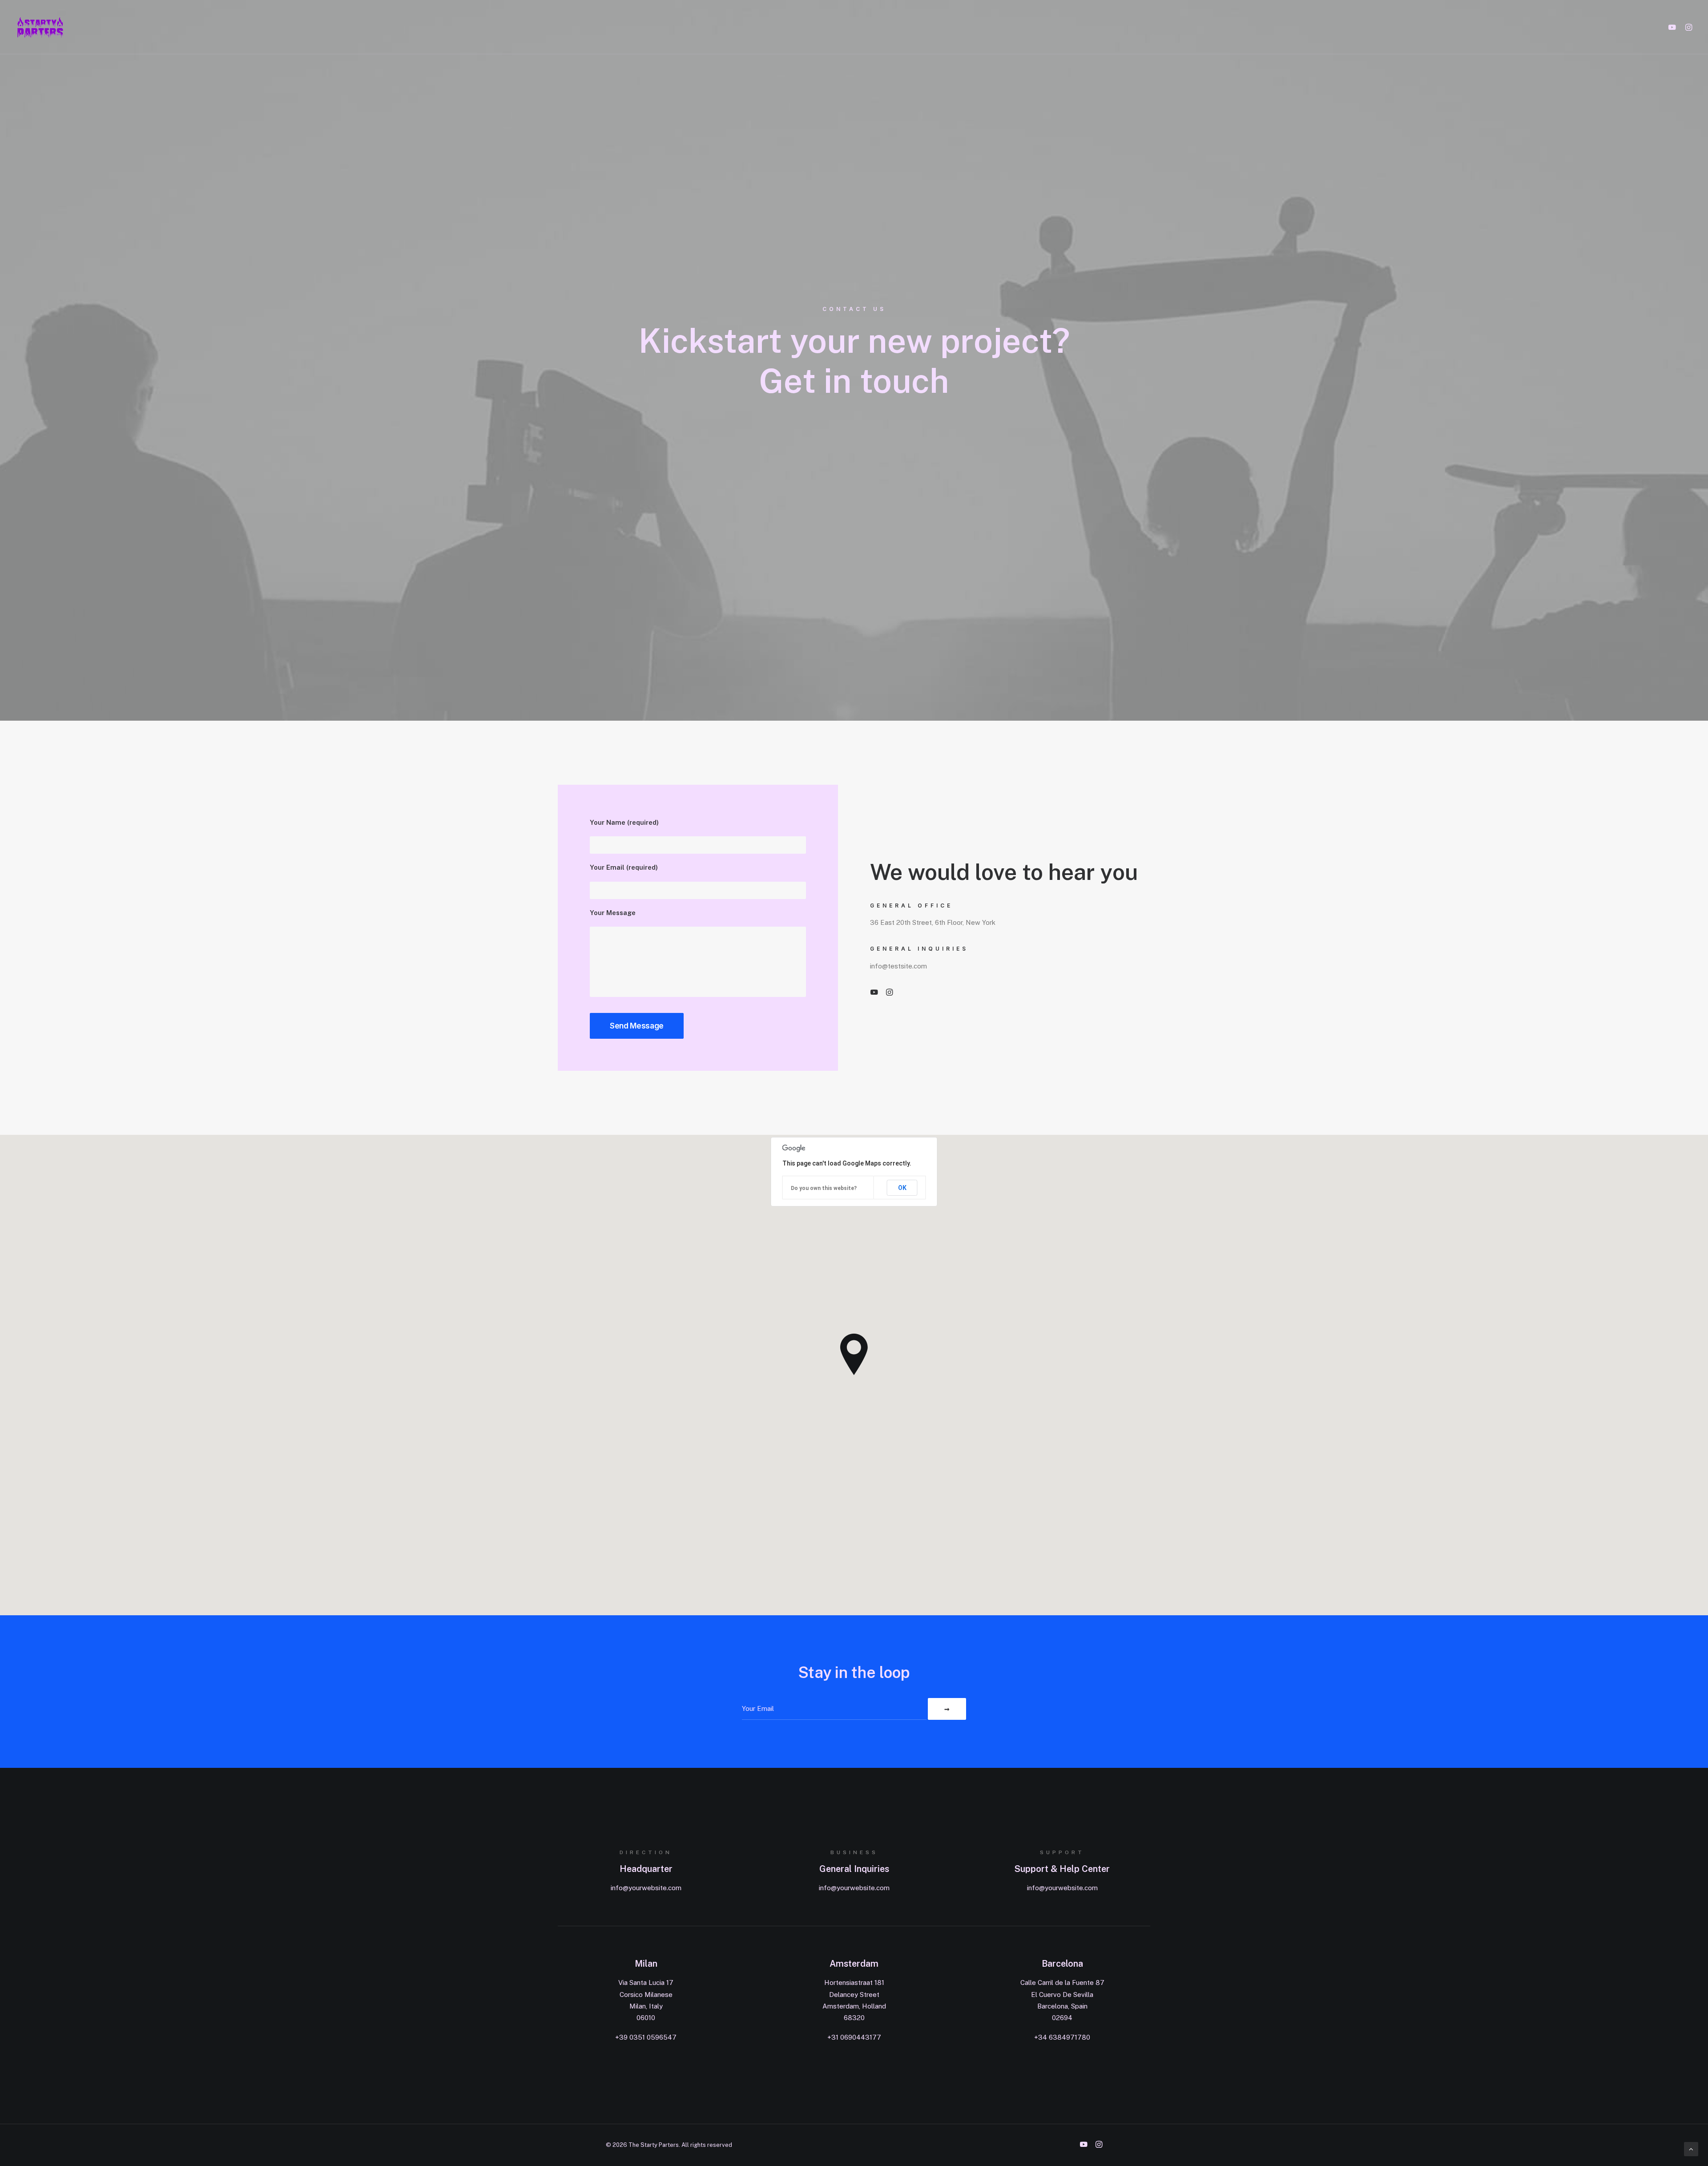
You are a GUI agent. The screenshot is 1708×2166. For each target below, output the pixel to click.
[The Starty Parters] (45, 27)
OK (902, 1188)
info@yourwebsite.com (646, 1888)
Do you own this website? (824, 1188)
